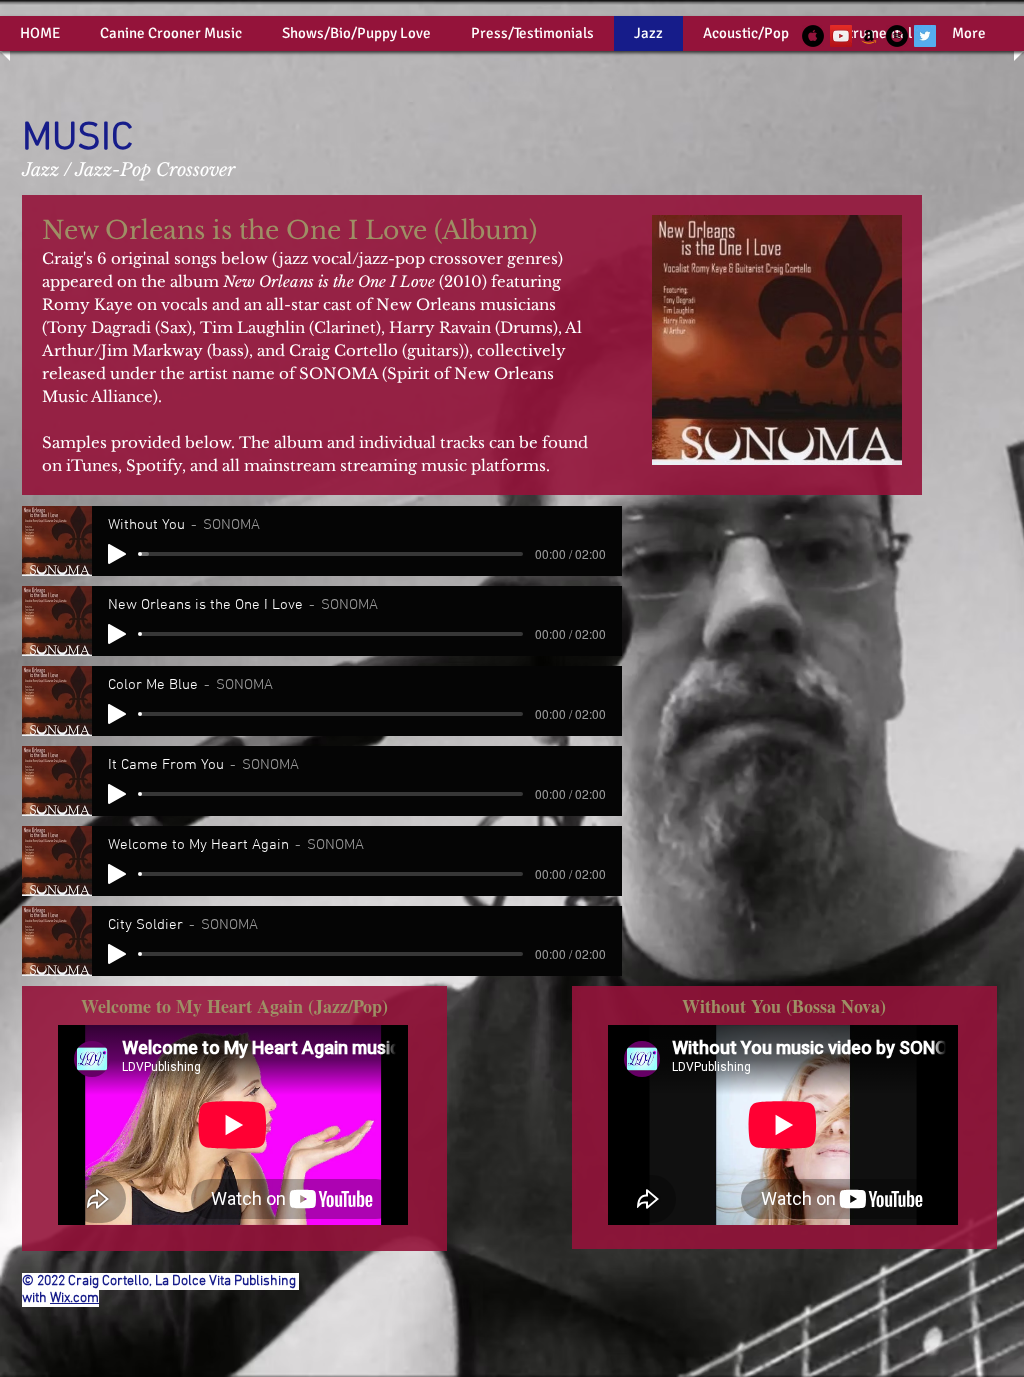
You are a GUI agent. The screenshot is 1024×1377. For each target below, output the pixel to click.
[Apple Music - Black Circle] (813, 36)
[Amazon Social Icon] (869, 36)
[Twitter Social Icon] (925, 36)
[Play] (117, 554)
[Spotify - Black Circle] (897, 36)
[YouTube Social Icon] (841, 36)
